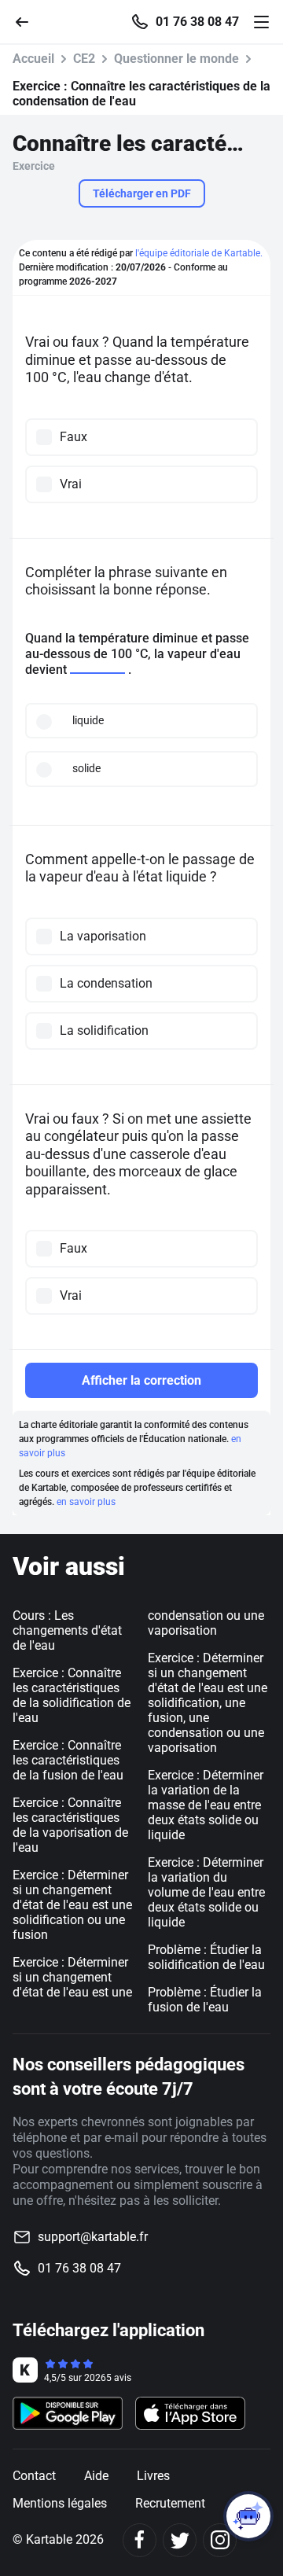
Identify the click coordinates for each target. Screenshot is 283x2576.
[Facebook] (140, 2540)
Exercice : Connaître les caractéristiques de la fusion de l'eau (68, 1760)
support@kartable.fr (93, 2237)
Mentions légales (60, 2503)
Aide (96, 2476)
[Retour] (28, 21)
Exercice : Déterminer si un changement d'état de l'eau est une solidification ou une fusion (72, 1905)
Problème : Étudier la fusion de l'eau (205, 2000)
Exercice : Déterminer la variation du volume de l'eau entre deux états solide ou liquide (206, 1892)
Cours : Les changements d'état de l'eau (67, 1630)
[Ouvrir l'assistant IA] (248, 2516)
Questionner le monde (176, 59)
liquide (88, 720)
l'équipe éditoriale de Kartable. (199, 253)
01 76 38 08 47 (197, 22)
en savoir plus (86, 1502)
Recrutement (170, 2503)
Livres (153, 2476)
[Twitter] (180, 2540)
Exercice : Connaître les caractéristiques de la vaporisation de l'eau (70, 1825)
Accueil (33, 59)
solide (86, 768)
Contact (34, 2476)
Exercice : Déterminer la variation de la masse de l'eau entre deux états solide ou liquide (206, 1805)
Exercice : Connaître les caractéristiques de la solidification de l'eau (72, 1695)
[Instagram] (220, 2540)
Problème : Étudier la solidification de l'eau (206, 1957)
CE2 (84, 59)
